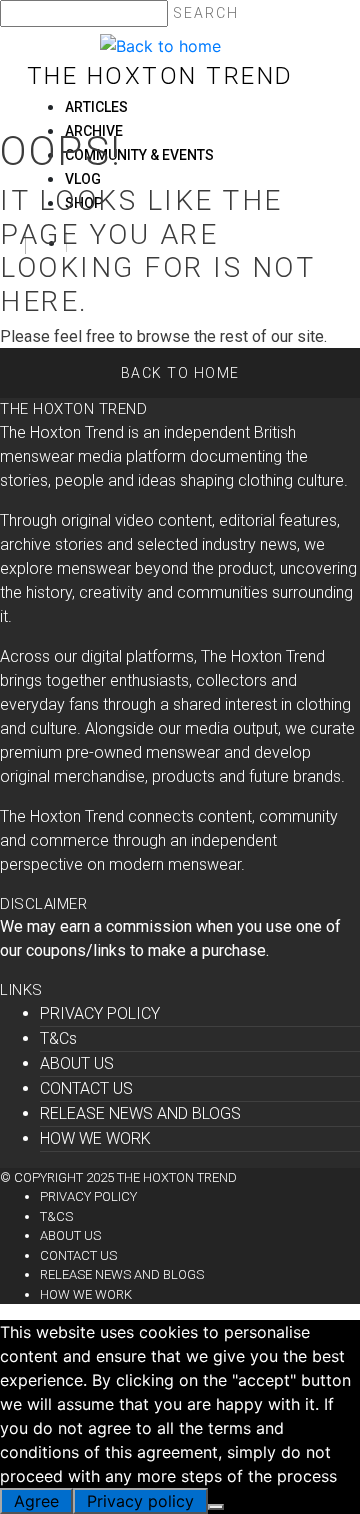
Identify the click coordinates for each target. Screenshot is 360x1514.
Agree (36, 1501)
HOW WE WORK (95, 1138)
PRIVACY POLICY (100, 1013)
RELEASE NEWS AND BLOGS (140, 1113)
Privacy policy (140, 1501)
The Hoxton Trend (160, 76)
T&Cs (58, 1038)
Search (206, 13)
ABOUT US (77, 1063)
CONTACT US (86, 1088)
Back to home (180, 373)
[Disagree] (216, 1507)
